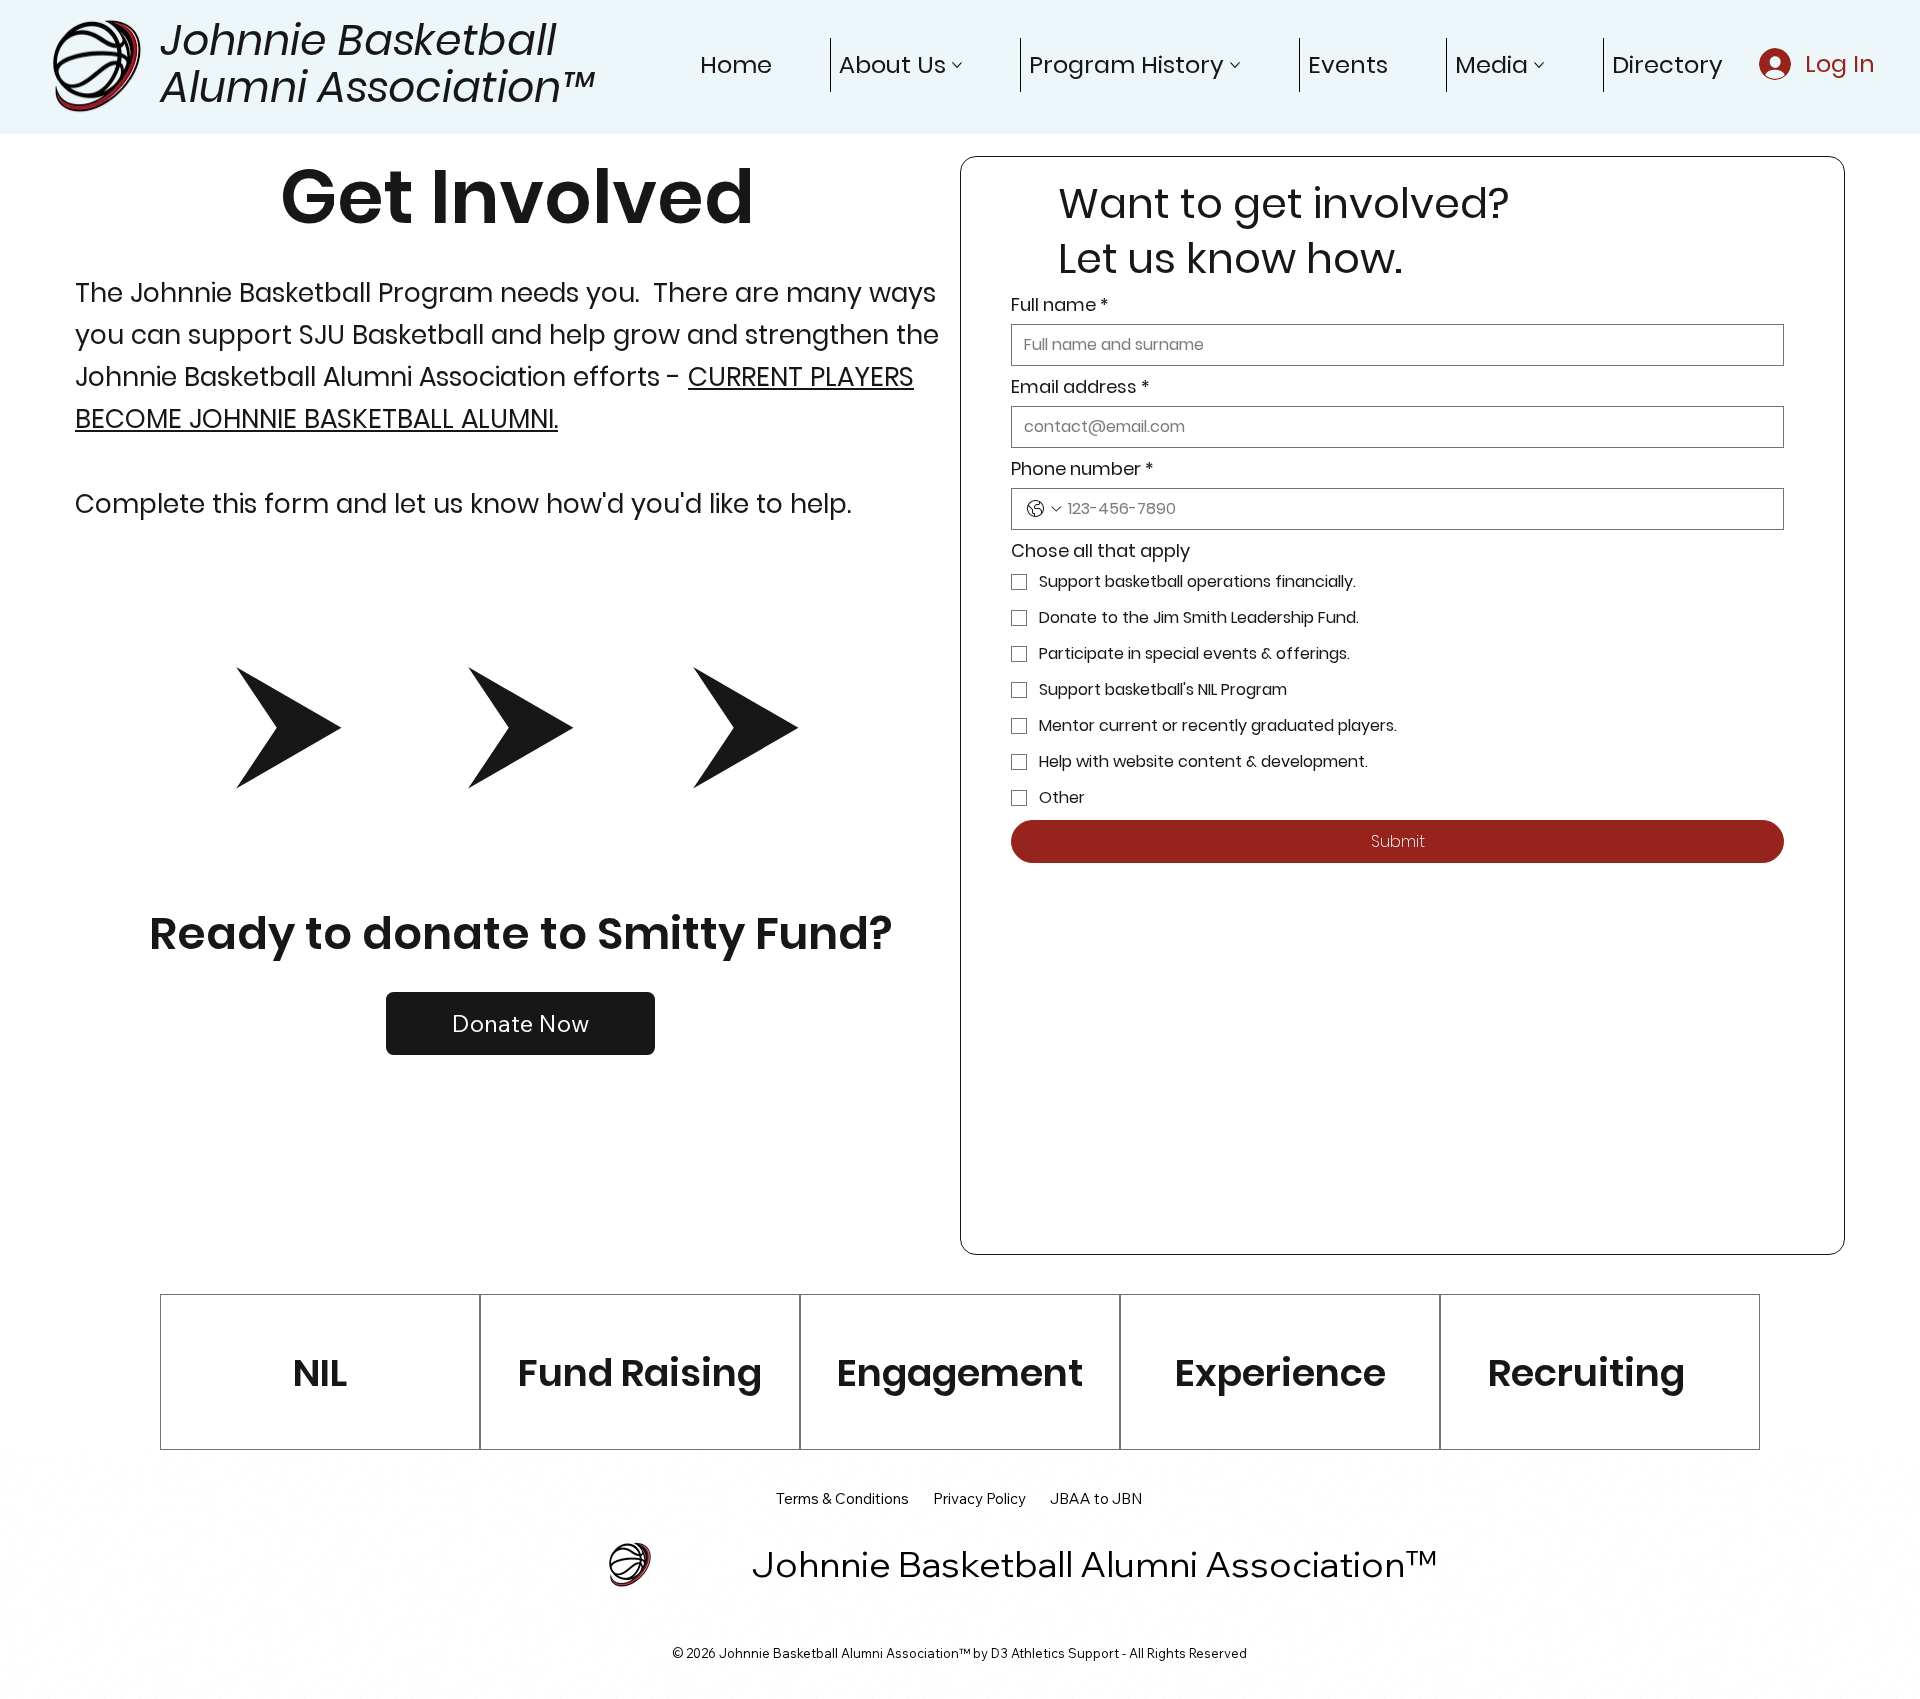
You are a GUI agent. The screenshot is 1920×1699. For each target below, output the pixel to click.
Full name (1060, 305)
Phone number (1082, 469)
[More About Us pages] (957, 65)
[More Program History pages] (1235, 65)
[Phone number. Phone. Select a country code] (1044, 509)
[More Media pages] (1539, 65)
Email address (1080, 387)
